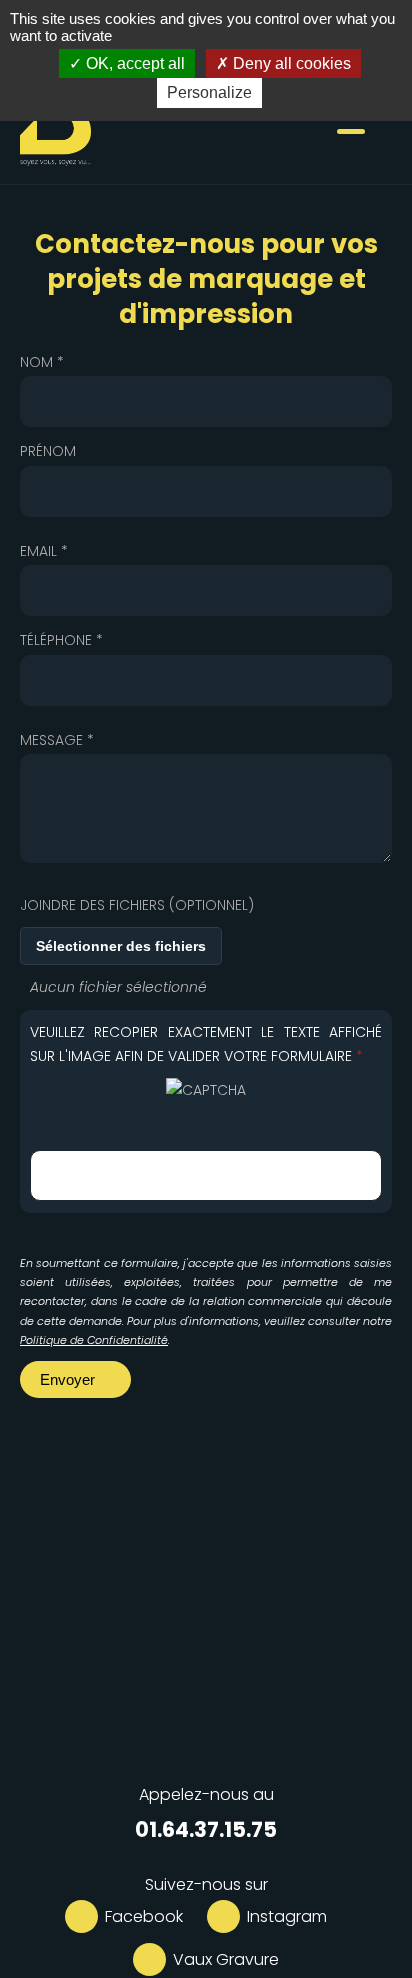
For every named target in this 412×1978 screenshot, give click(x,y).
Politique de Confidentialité (94, 1340)
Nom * (42, 362)
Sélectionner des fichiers (121, 946)
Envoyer (69, 1379)
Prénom (48, 451)
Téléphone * (61, 640)
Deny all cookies (290, 63)
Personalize (209, 92)
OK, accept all (133, 63)
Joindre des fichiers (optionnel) (137, 905)
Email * (44, 551)
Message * (57, 740)
